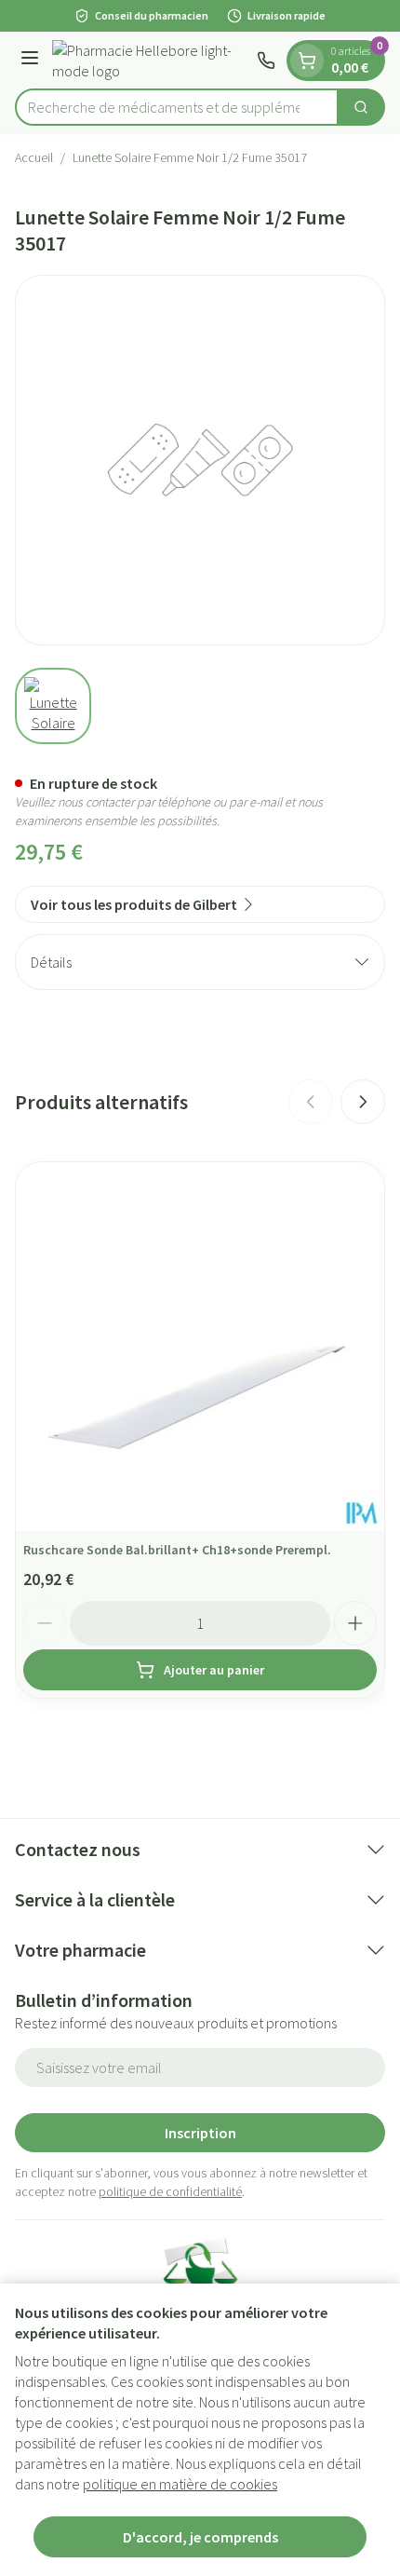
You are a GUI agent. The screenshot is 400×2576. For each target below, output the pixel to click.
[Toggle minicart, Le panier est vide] (307, 61)
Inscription (200, 2133)
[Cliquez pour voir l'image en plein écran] (200, 460)
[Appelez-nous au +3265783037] (266, 61)
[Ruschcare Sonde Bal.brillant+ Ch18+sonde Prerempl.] (200, 1347)
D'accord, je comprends (200, 2537)
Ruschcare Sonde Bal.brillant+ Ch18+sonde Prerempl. (177, 1550)
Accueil (34, 157)
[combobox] (177, 107)
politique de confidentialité (170, 2191)
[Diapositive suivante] (363, 1102)
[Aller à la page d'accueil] (151, 61)
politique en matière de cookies (180, 2484)
